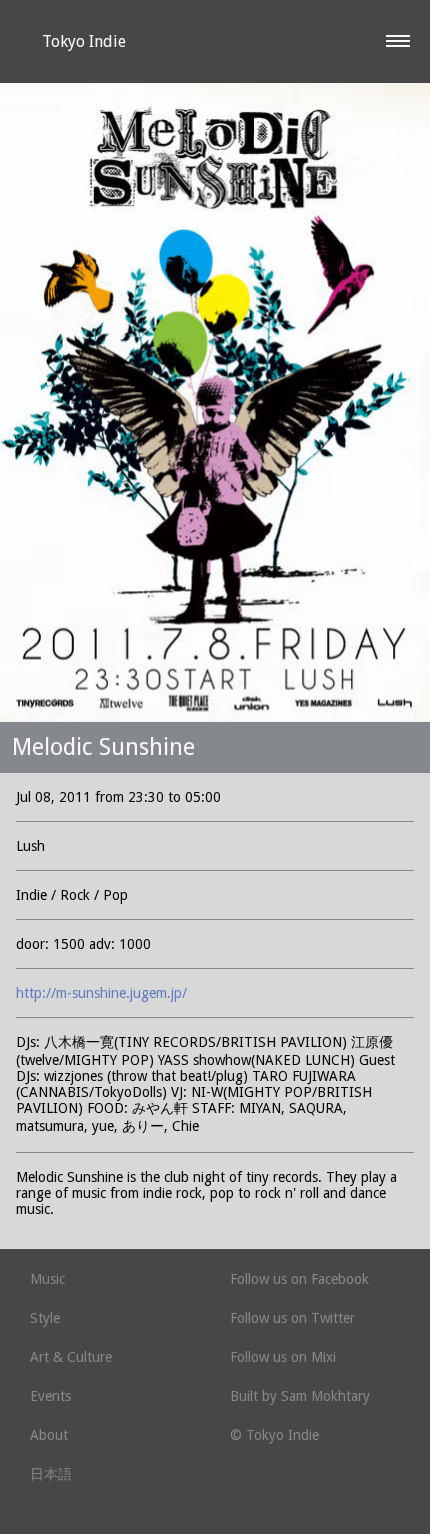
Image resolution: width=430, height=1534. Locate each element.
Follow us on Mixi (283, 1357)
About (49, 1435)
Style (45, 1318)
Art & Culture (71, 1357)
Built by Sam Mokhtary (300, 1396)
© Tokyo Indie (274, 1435)
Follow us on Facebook (299, 1279)
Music (47, 1279)
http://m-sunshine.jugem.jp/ (101, 993)
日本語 (51, 1474)
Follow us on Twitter (292, 1318)
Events (50, 1396)
